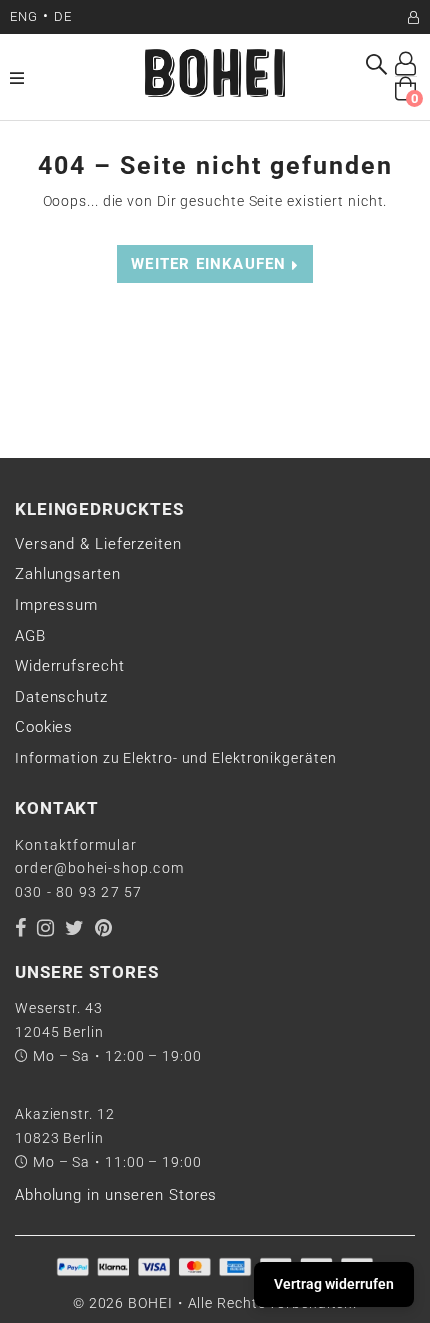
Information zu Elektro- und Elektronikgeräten (176, 758)
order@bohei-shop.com (99, 868)
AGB (30, 636)
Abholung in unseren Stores (116, 1195)
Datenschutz (61, 697)
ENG (24, 16)
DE (63, 16)
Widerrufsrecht (70, 666)
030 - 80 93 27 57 (78, 892)
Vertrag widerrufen (334, 1284)
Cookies (44, 727)
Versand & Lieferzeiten (98, 544)
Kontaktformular (76, 845)
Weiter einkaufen (211, 264)
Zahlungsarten (68, 574)
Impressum (56, 605)
